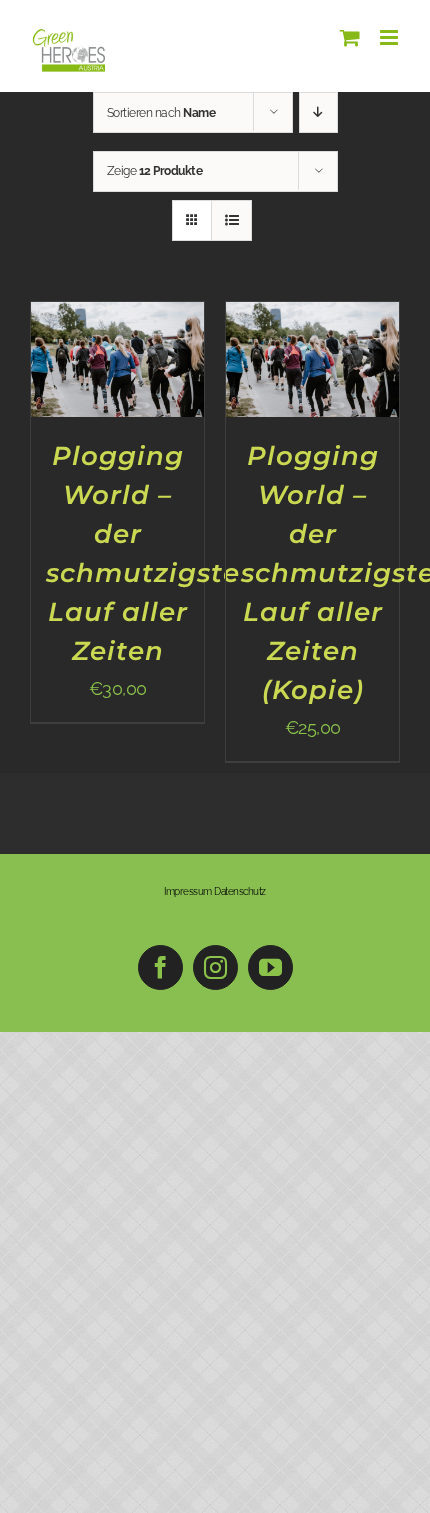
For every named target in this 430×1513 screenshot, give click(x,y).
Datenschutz (240, 891)
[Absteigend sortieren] (318, 112)
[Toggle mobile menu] (390, 37)
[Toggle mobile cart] (350, 37)
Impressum (188, 891)
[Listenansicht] (231, 220)
